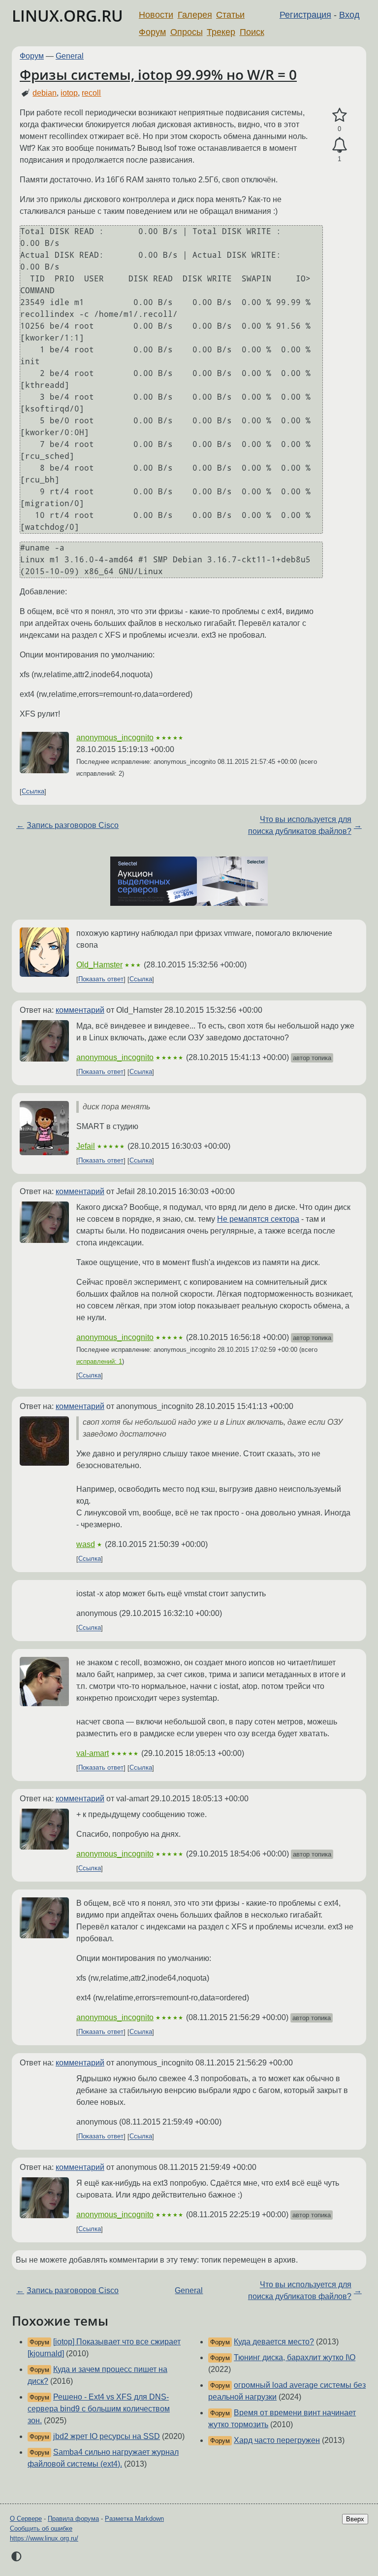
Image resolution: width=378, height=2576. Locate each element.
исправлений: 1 (99, 1361)
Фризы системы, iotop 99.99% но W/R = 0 (158, 74)
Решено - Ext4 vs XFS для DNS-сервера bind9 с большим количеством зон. (99, 2409)
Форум (152, 32)
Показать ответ (101, 979)
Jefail (86, 1146)
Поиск (252, 32)
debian (45, 93)
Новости (156, 15)
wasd (86, 1544)
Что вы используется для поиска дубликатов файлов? (300, 825)
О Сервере (26, 2519)
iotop (69, 93)
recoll (91, 93)
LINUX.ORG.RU (67, 16)
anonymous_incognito (115, 738)
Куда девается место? (274, 2342)
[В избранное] (339, 115)
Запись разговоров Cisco (73, 825)
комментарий (80, 1010)
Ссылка (33, 792)
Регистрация (305, 15)
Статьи (230, 15)
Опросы (187, 32)
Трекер (221, 32)
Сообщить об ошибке (41, 2528)
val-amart (93, 1753)
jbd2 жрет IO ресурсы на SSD (107, 2436)
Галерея (195, 15)
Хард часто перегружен (277, 2440)
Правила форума (73, 2519)
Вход (349, 15)
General (70, 56)
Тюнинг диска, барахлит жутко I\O (295, 2357)
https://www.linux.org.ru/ (44, 2538)
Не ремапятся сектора (258, 1219)
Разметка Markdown (134, 2519)
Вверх (355, 2519)
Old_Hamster (99, 965)
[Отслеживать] (339, 145)
